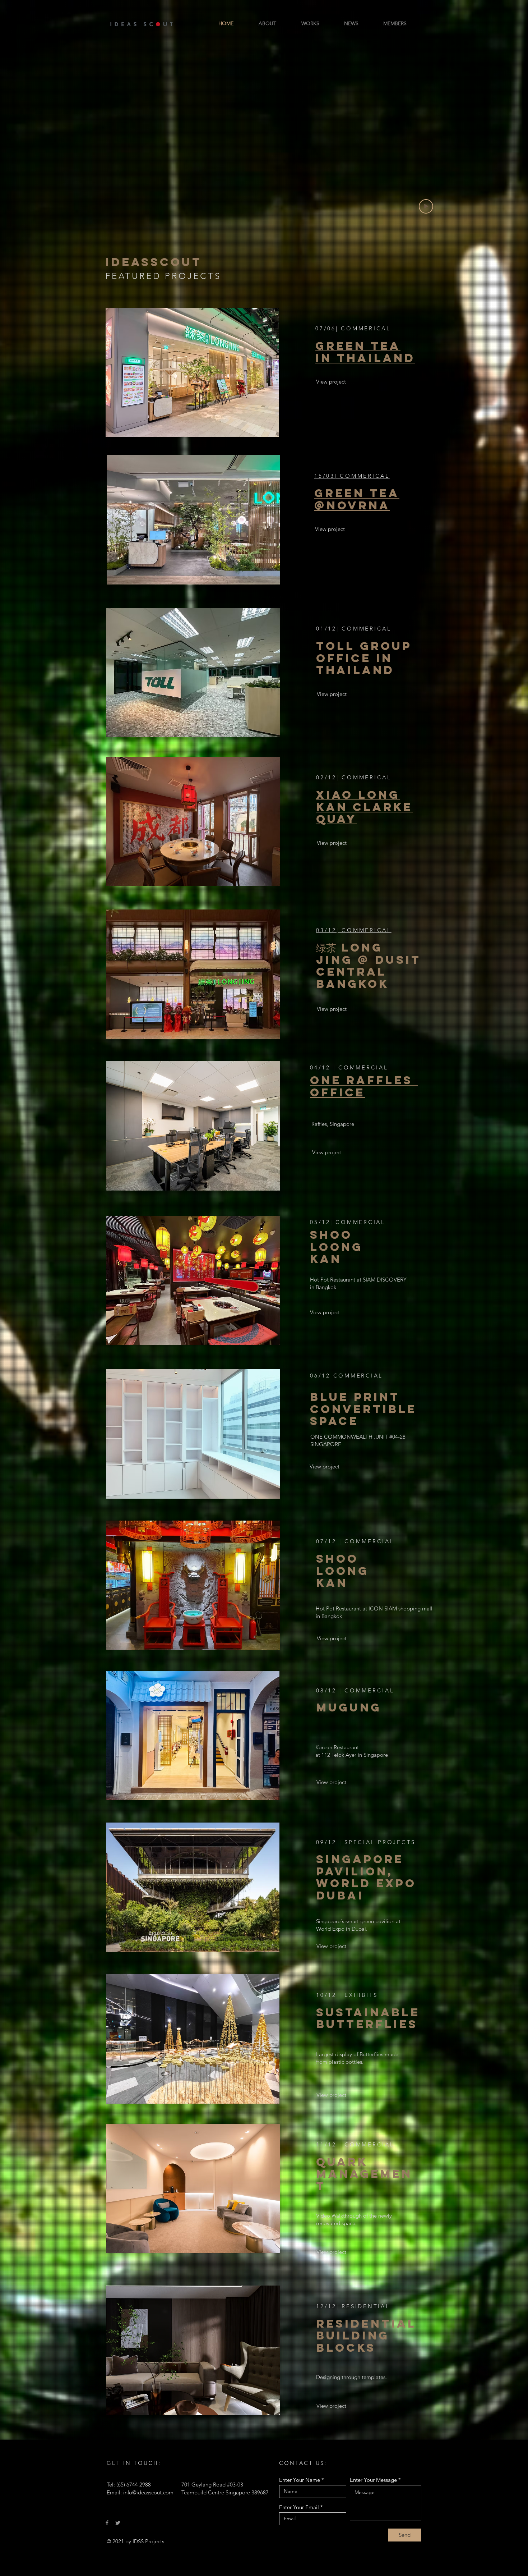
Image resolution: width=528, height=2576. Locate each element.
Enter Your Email (299, 2507)
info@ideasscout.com (148, 2492)
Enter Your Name (300, 2480)
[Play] (426, 206)
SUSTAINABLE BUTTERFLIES (368, 2018)
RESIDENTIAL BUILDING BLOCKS (366, 2336)
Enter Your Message (373, 2480)
